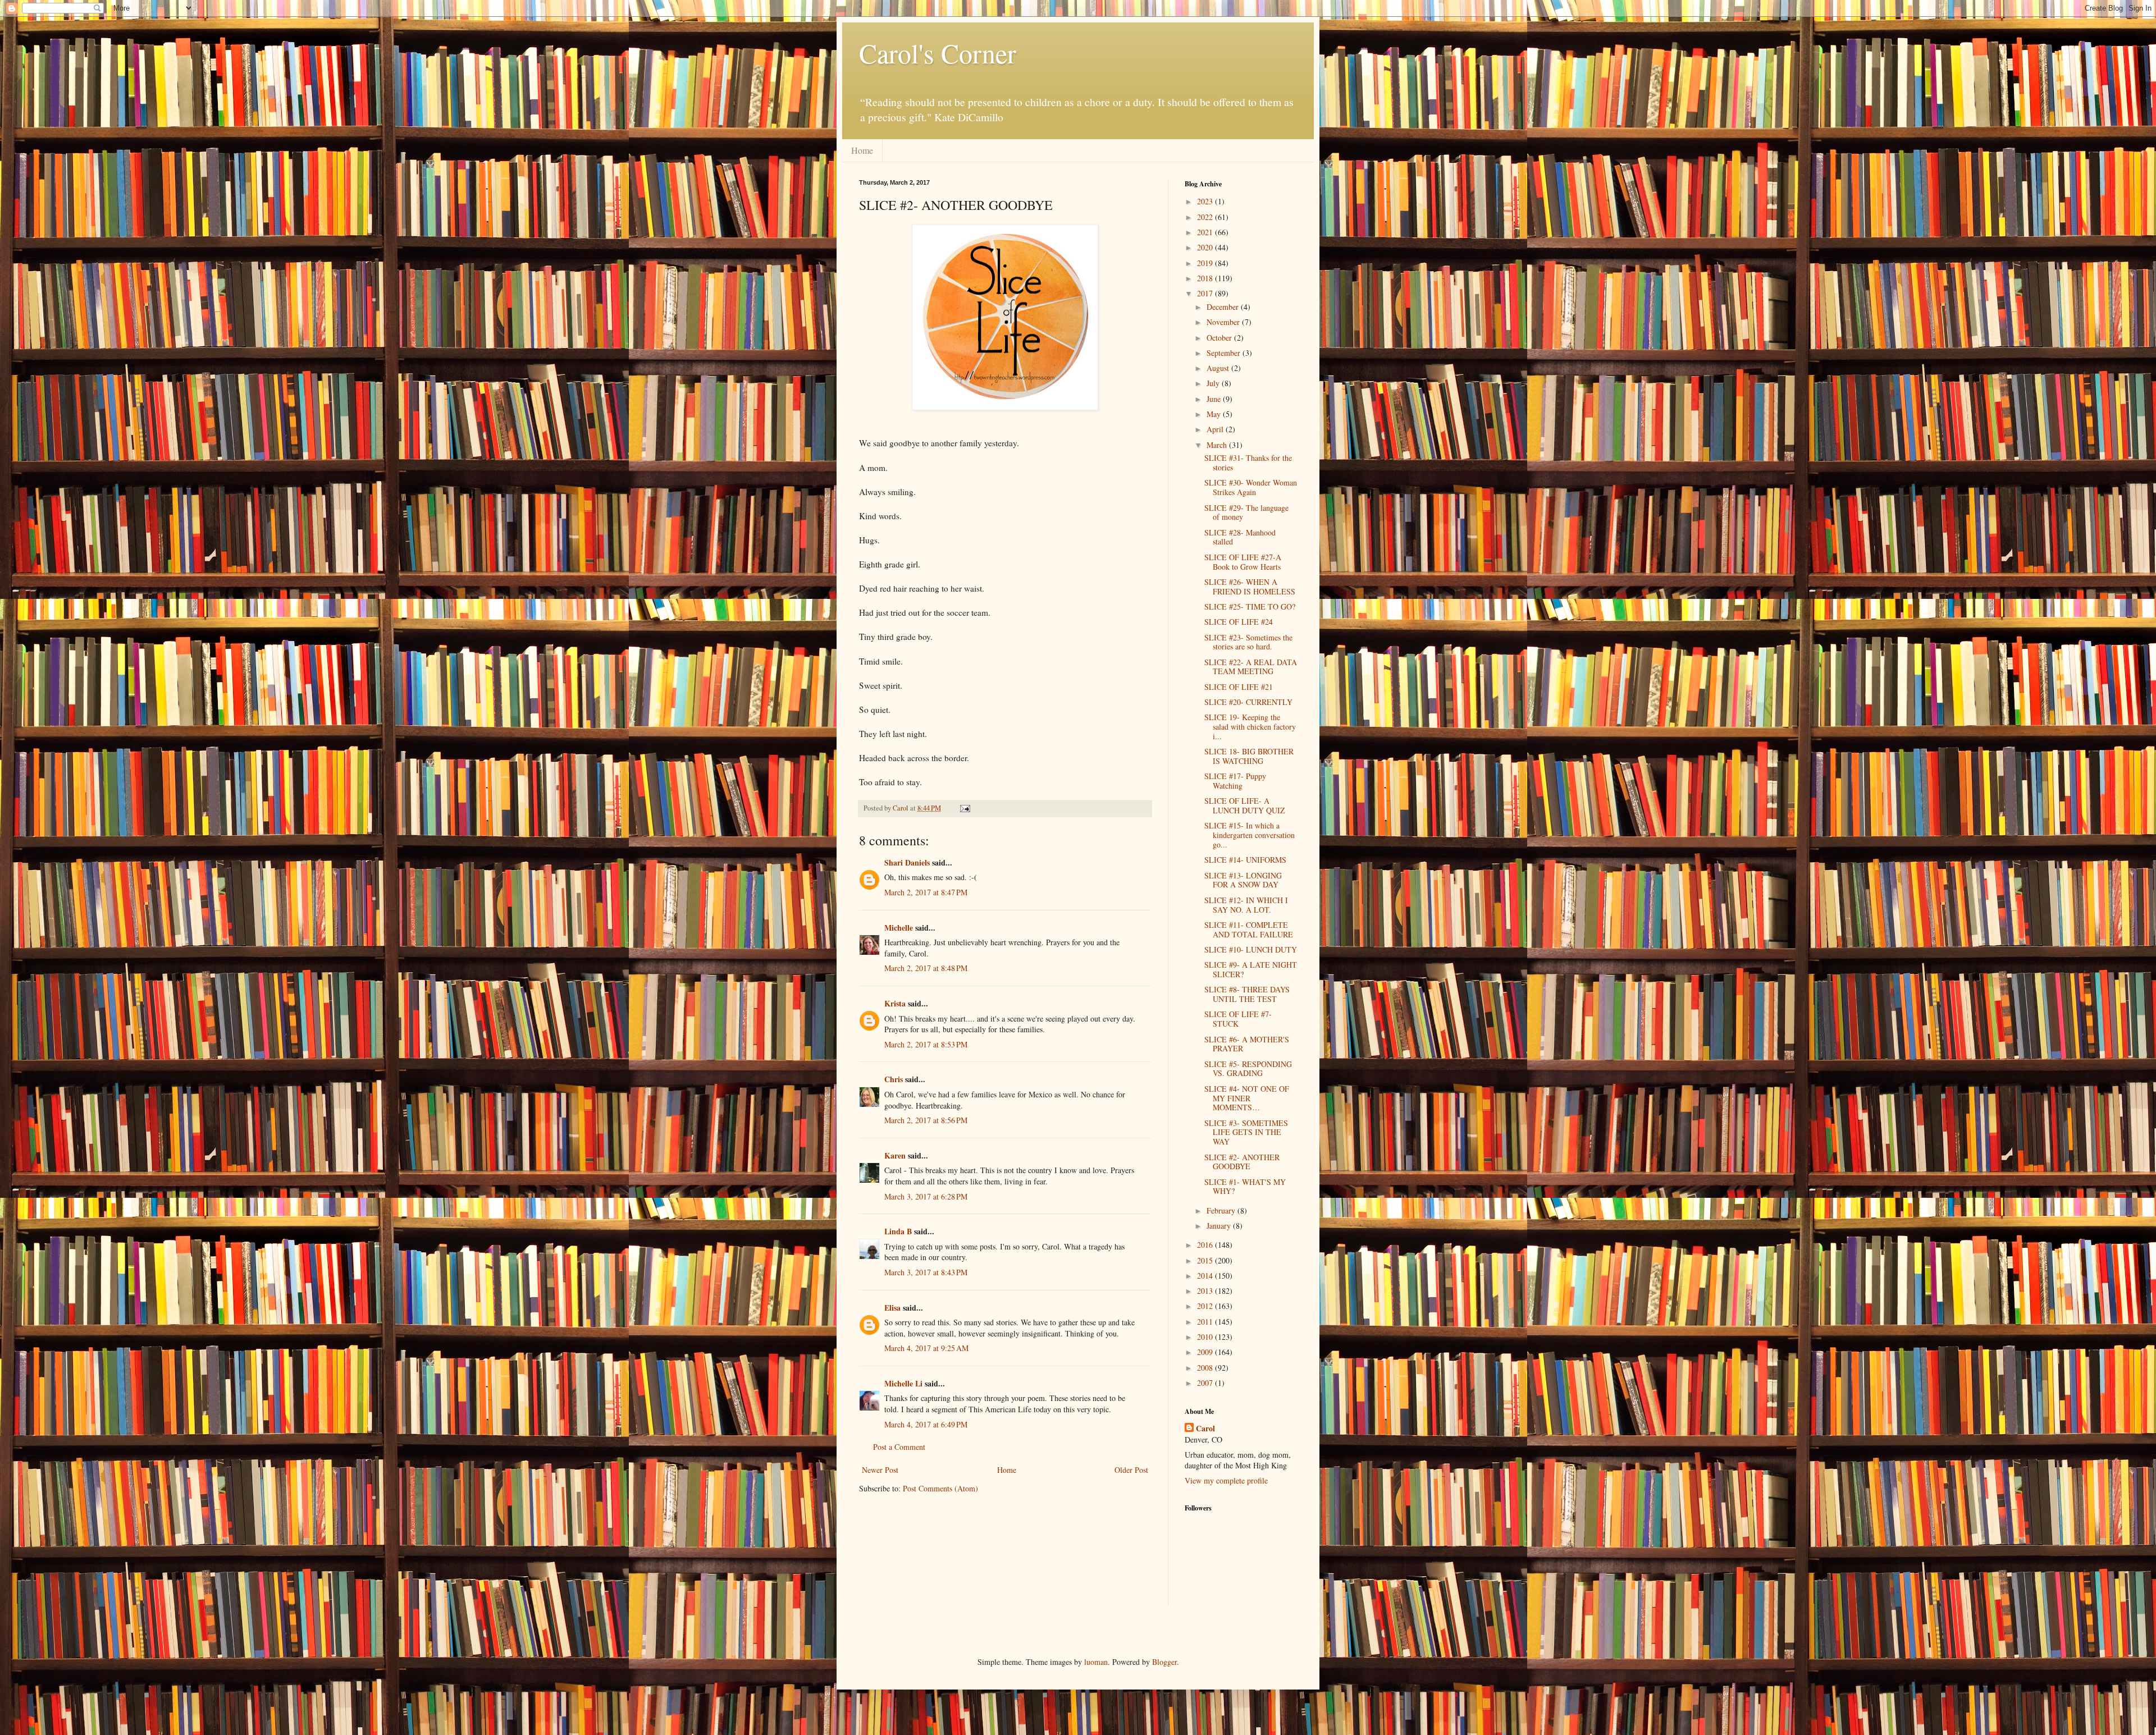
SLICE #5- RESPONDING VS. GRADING (1248, 1069)
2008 (1206, 1368)
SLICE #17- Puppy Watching (1235, 781)
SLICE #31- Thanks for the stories (1248, 463)
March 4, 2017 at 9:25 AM (926, 1348)
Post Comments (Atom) (940, 1488)
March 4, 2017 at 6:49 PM (926, 1424)
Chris (894, 1079)
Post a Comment (899, 1447)
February (1222, 1210)
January (1220, 1226)
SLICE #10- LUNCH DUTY (1251, 949)
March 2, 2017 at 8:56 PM (926, 1120)
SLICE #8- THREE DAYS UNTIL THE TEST (1247, 994)
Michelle (899, 928)
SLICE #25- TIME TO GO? (1250, 606)
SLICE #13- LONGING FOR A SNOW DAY (1243, 880)
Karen (895, 1155)
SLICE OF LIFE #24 (1239, 622)
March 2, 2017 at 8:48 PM (926, 968)
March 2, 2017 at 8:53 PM (926, 1044)
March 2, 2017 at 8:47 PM (926, 892)
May (1215, 414)
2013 (1206, 1291)
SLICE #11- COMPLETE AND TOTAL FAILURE (1249, 930)
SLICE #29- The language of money (1246, 512)
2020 (1206, 247)
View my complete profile (1226, 1480)
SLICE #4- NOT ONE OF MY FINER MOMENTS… (1247, 1098)
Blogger (1164, 1662)
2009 (1206, 1352)
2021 (1206, 232)
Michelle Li (903, 1383)
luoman (1096, 1662)
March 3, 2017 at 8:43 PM (926, 1272)
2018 (1206, 278)
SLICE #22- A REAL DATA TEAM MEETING (1251, 667)
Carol (1205, 1429)
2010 (1206, 1337)
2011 (1206, 1322)
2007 (1206, 1383)
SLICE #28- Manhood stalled (1240, 537)
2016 (1206, 1245)
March (1218, 445)
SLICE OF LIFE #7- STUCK (1238, 1019)
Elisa (892, 1308)
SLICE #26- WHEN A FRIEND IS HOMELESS (1250, 587)
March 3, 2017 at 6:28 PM (926, 1196)
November (1224, 322)
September (1225, 353)
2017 (1206, 293)
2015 (1206, 1260)
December (1224, 307)
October (1220, 338)
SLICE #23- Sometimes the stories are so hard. (1248, 642)
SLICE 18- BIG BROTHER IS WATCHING (1249, 756)
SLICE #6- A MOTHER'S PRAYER (1247, 1044)
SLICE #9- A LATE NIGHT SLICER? (1251, 969)
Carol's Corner (938, 53)
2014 (1206, 1276)
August (1219, 368)
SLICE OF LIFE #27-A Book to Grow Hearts (1243, 562)
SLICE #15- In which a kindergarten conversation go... (1250, 835)
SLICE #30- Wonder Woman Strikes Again (1251, 487)
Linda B (898, 1231)
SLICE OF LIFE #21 (1239, 687)
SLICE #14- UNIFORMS (1245, 860)
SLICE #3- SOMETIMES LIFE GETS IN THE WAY (1246, 1132)
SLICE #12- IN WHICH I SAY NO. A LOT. (1246, 905)
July (1214, 383)
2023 (1206, 201)
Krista (895, 1003)
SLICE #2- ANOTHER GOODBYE (1242, 1162)
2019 (1206, 263)
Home (862, 150)
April (1216, 429)
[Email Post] (964, 808)
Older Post (1131, 1470)
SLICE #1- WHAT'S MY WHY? (1245, 1187)
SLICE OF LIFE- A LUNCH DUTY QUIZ (1245, 805)
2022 (1206, 217)
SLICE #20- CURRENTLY (1248, 702)
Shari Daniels (907, 862)
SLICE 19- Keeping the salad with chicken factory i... (1250, 727)
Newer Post (880, 1470)
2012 (1206, 1306)
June (1215, 399)
